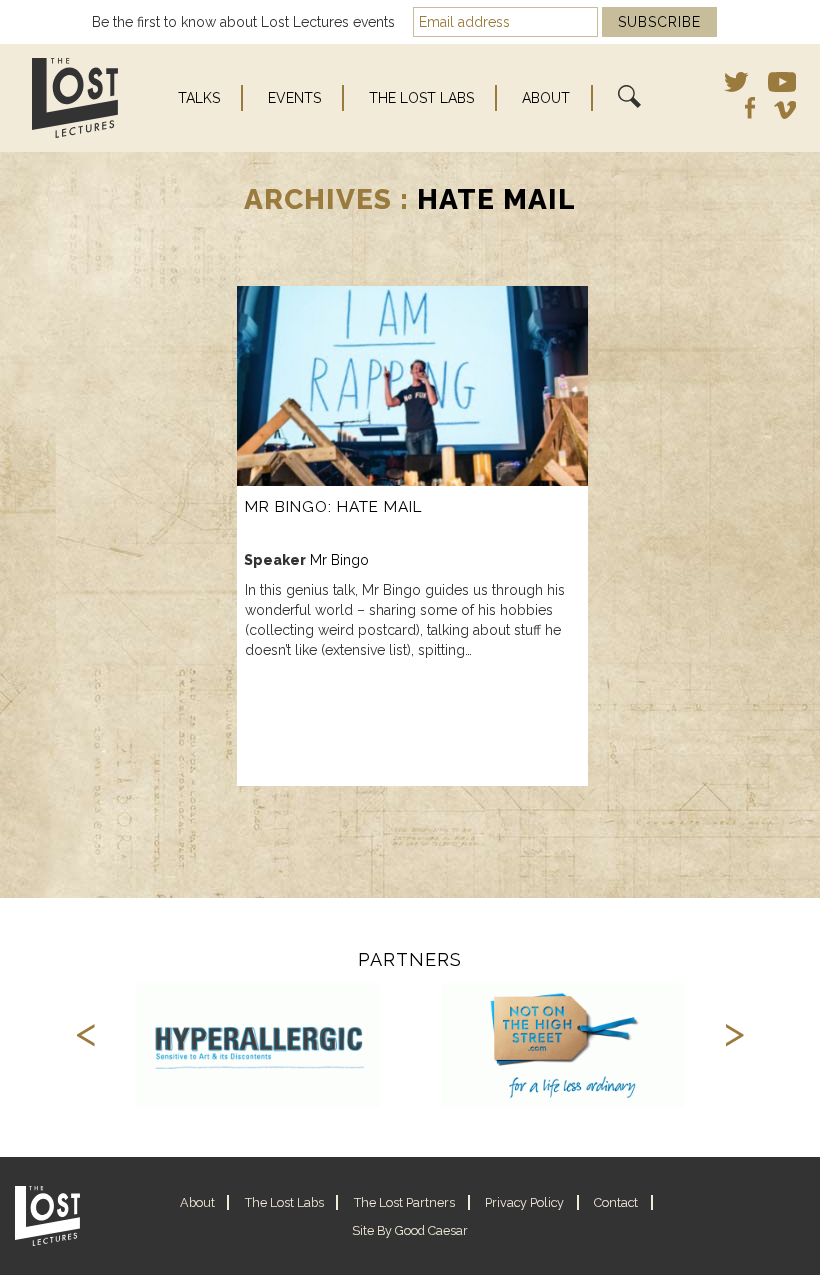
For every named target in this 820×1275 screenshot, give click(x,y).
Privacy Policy (524, 1202)
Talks (199, 98)
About (546, 98)
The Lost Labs (421, 98)
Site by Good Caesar (410, 1230)
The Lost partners (404, 1202)
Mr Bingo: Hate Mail (333, 507)
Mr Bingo (339, 560)
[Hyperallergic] (258, 1045)
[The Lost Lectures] (71, 98)
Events (294, 98)
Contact (616, 1202)
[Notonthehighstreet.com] (563, 1045)
